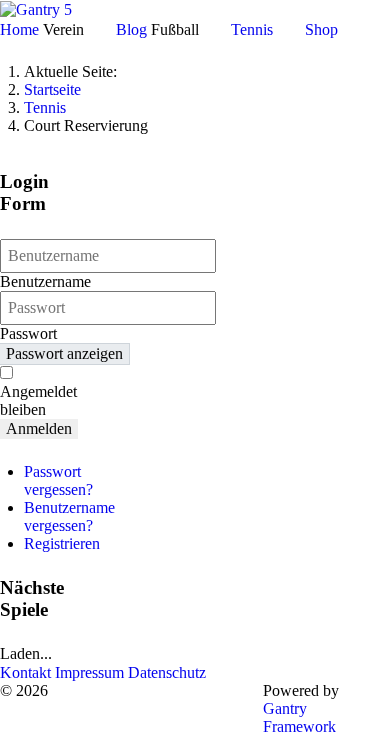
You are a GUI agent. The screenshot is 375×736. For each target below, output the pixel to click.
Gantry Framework (299, 717)
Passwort (28, 333)
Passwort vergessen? (58, 480)
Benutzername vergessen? (69, 516)
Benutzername (45, 281)
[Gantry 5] (36, 8)
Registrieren (62, 543)
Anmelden (39, 428)
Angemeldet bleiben (38, 400)
